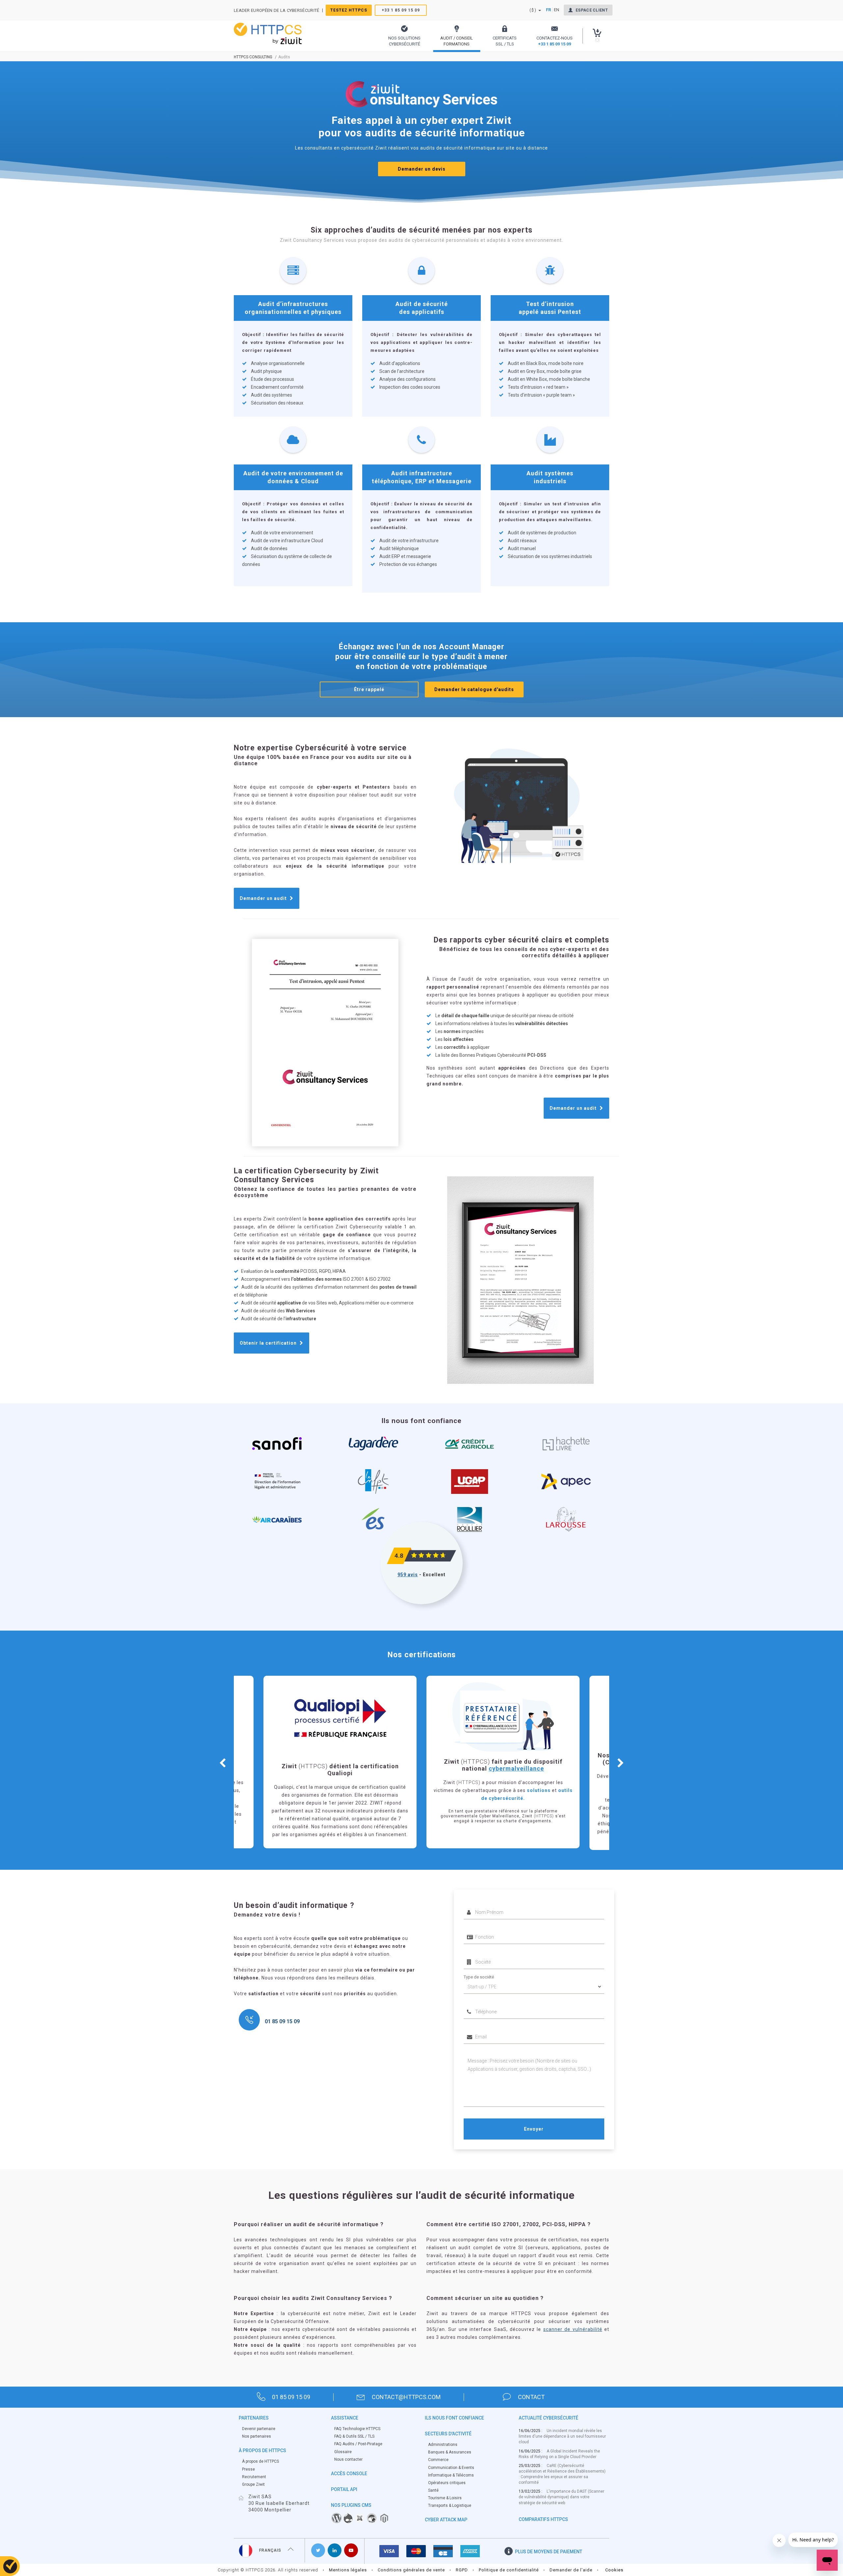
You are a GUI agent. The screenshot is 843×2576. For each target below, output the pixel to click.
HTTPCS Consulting (253, 57)
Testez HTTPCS (349, 10)
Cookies (614, 2570)
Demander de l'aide (571, 2570)
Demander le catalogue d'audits (474, 689)
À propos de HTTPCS (260, 2461)
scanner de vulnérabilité (573, 2329)
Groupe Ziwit (253, 2484)
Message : (474, 2052)
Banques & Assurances (450, 2452)
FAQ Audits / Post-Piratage (358, 2444)
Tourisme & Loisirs (445, 2498)
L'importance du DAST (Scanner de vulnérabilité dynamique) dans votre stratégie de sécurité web (561, 2497)
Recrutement (254, 2477)
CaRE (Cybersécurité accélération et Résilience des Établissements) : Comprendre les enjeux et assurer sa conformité (562, 2474)
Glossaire (343, 2452)
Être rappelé (369, 689)
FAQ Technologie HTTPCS (357, 2429)
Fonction (472, 1927)
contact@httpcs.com (406, 2397)
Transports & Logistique (450, 2506)
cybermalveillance (353, 1768)
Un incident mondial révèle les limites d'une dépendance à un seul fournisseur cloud (562, 2436)
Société (471, 1952)
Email (469, 2027)
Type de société (479, 1977)
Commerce (438, 2460)
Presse (248, 2469)
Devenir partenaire (259, 2429)
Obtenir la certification (269, 1343)
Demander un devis (422, 169)
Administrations (443, 2445)
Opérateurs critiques (447, 2483)
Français (270, 2550)
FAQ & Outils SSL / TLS (354, 2436)
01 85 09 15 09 (291, 2397)
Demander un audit (264, 898)
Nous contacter (348, 2459)
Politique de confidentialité (509, 2570)
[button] (404, 36)
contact (531, 2397)
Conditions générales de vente (411, 2570)
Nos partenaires (257, 2436)
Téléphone (474, 2002)
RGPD (462, 2570)
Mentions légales (348, 2570)
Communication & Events (451, 2468)
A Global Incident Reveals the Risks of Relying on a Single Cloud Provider (559, 2454)
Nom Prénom (476, 1902)
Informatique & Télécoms (451, 2475)
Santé (433, 2490)
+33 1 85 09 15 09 (401, 10)
